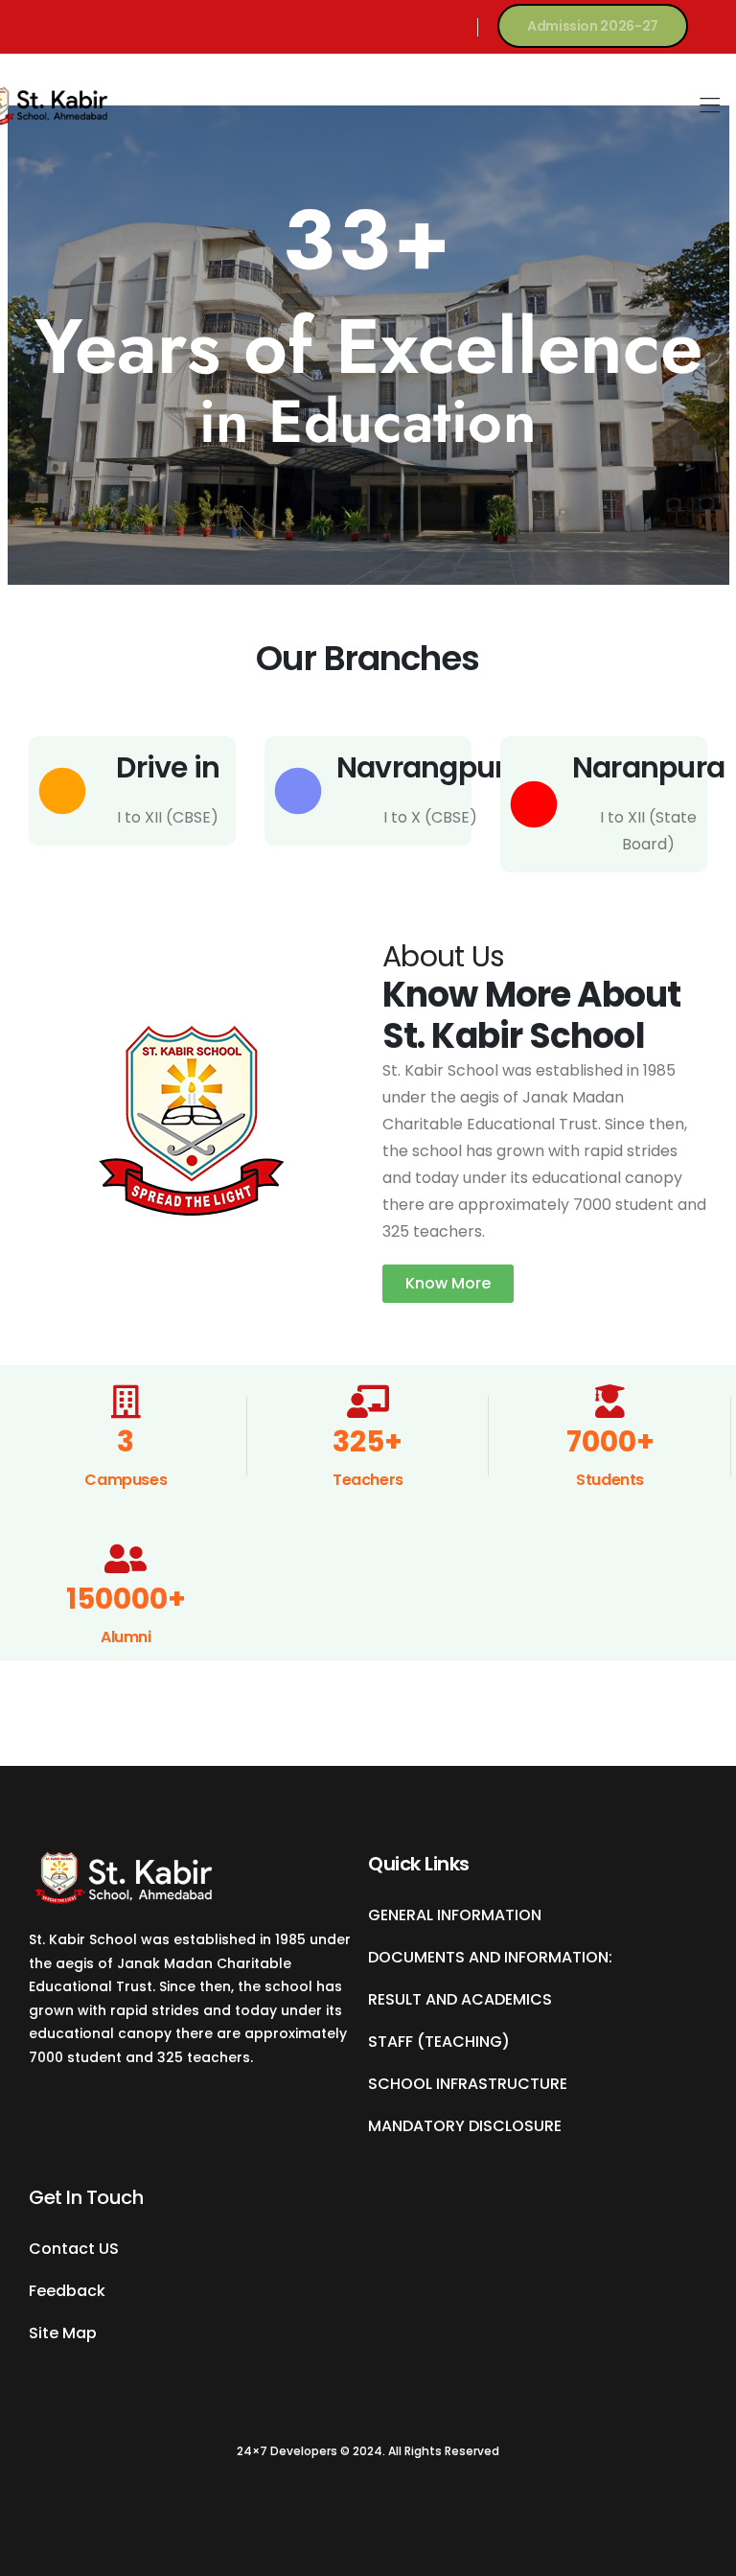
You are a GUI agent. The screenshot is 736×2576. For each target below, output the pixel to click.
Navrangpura (430, 767)
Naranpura (648, 767)
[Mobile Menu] (710, 106)
